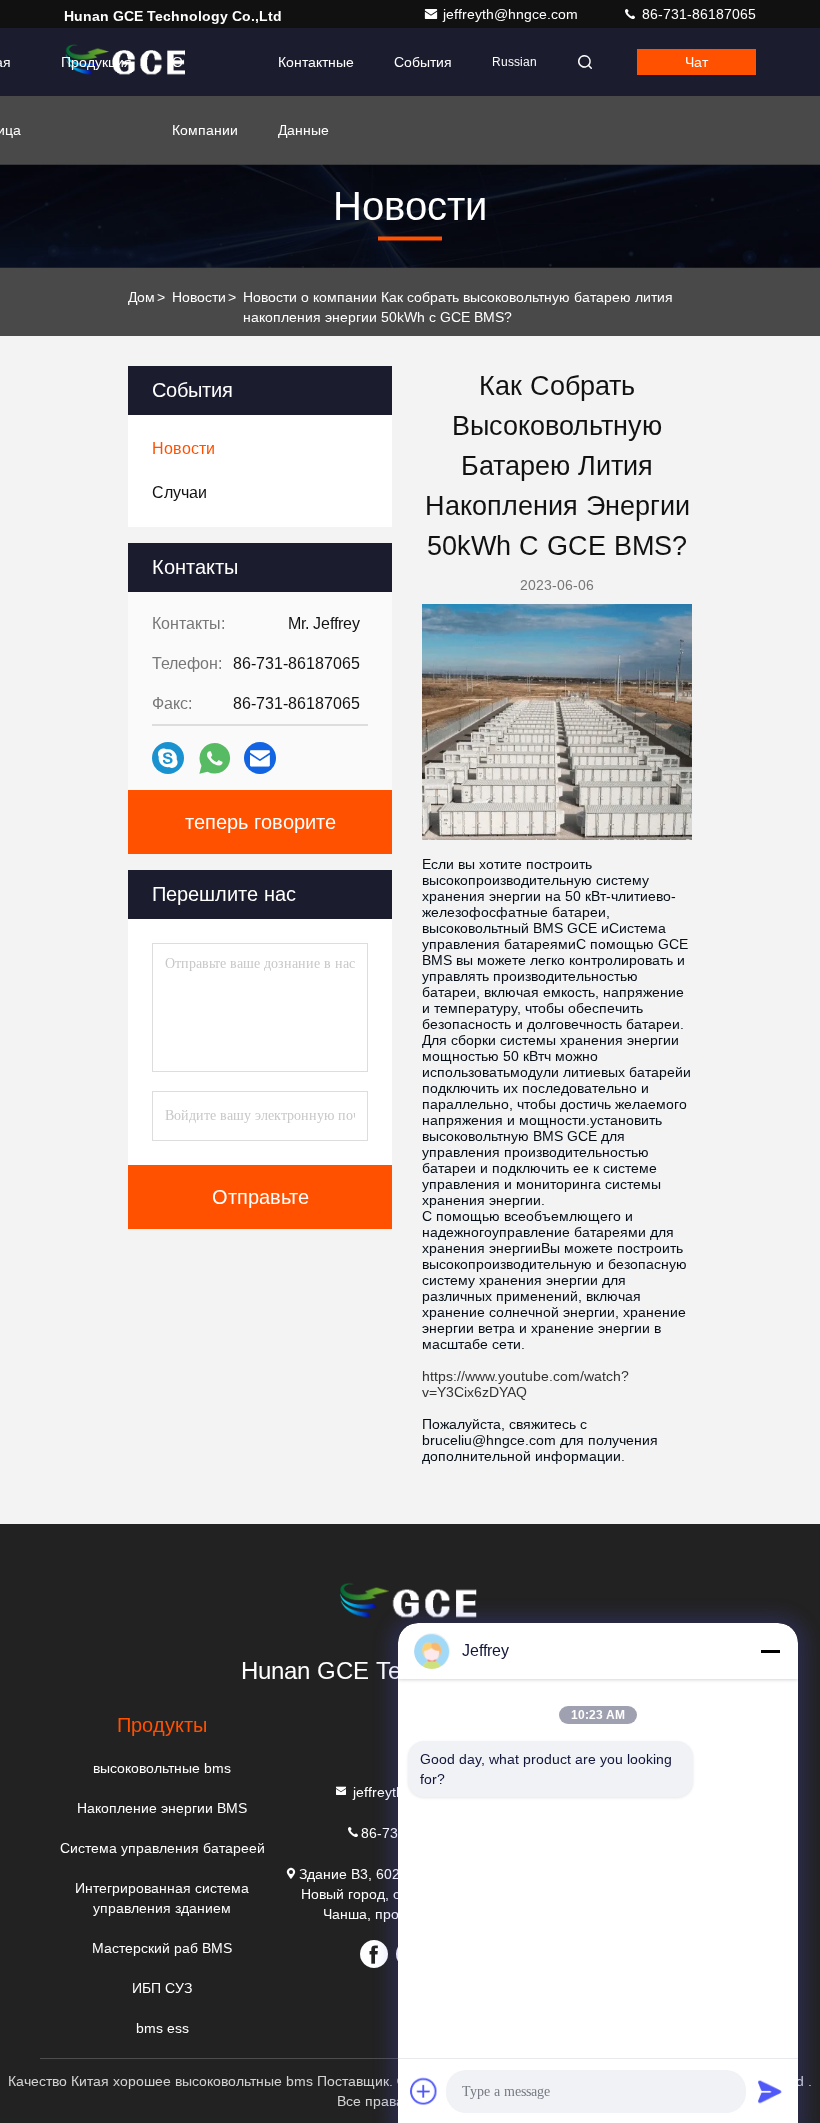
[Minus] (770, 1651)
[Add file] (424, 2091)
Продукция (96, 62)
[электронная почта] (260, 758)
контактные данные (316, 75)
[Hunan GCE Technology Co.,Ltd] (410, 1603)
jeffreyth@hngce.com (512, 14)
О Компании (205, 75)
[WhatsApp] (214, 758)
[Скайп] (168, 758)
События (423, 62)
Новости (199, 297)
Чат (696, 62)
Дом (141, 297)
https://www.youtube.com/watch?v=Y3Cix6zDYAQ (525, 1384)
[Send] (770, 2091)
